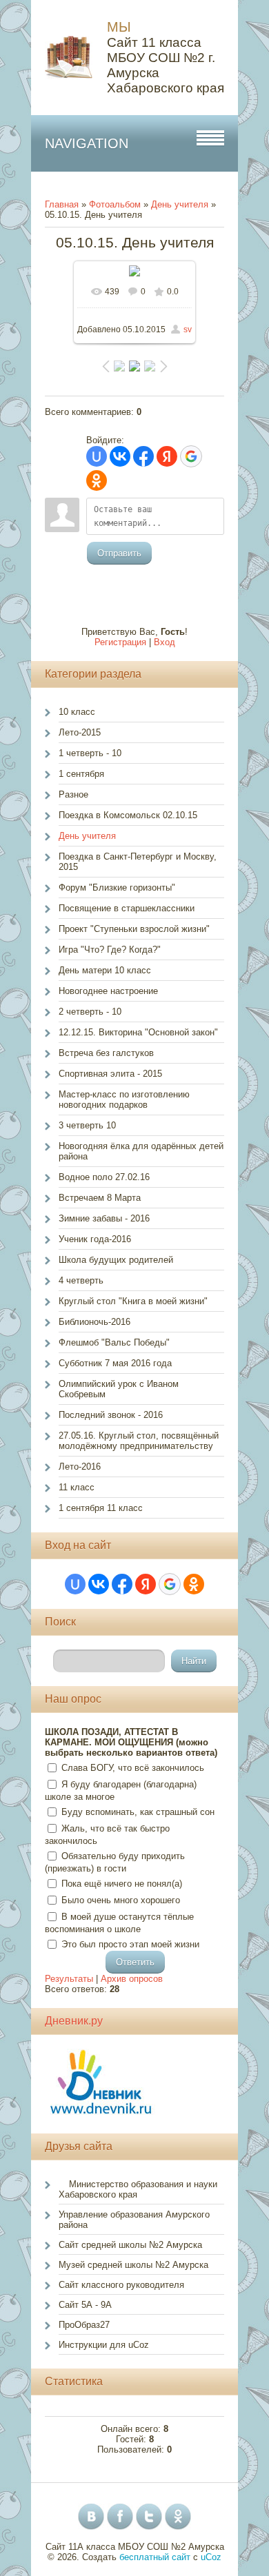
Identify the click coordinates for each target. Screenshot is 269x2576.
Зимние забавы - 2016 (104, 1218)
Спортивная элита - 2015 (110, 1074)
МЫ (119, 27)
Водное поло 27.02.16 (104, 1177)
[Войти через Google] (191, 456)
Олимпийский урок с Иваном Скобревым (119, 1389)
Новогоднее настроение (108, 991)
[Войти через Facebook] (143, 456)
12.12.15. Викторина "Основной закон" (138, 1032)
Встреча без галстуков (106, 1053)
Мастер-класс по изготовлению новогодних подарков (124, 1099)
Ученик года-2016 (95, 1239)
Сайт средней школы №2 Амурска (130, 2245)
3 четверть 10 (87, 1125)
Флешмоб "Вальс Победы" (114, 1342)
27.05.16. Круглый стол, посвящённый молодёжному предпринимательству (139, 1441)
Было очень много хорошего (121, 1900)
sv (188, 329)
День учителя (180, 204)
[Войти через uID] (97, 456)
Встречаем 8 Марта (100, 1198)
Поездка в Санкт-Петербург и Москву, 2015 (138, 862)
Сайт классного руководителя (121, 2285)
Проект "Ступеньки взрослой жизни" (134, 929)
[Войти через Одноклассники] (97, 480)
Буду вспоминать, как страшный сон (138, 1812)
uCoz (211, 2557)
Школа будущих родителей (116, 1260)
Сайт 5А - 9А (85, 2305)
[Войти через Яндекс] (167, 456)
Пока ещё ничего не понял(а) (122, 1884)
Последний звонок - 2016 (111, 1415)
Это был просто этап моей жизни (130, 1944)
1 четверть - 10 (90, 753)
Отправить (119, 553)
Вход (165, 642)
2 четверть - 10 (90, 1012)
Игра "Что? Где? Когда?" (110, 950)
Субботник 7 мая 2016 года (115, 1363)
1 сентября (81, 774)
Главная (62, 204)
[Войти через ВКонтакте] (120, 456)
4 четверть (81, 1280)
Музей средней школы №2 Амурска (133, 2265)
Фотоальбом (115, 204)
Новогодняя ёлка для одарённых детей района (141, 1151)
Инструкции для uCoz (104, 2345)
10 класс (77, 712)
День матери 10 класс (105, 970)
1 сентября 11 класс (101, 1508)
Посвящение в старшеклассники (127, 908)
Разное (73, 794)
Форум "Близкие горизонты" (117, 888)
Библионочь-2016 (94, 1322)
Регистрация (120, 642)
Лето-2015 (80, 732)
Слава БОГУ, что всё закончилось (133, 1768)
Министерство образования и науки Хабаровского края (138, 2189)
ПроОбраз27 (84, 2325)
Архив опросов (132, 1979)
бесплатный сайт (155, 2557)
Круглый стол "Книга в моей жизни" (133, 1301)
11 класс (77, 1487)
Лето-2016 (80, 1467)
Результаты (69, 1979)
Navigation (87, 143)
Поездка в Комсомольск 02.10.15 (128, 815)
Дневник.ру (74, 2021)
